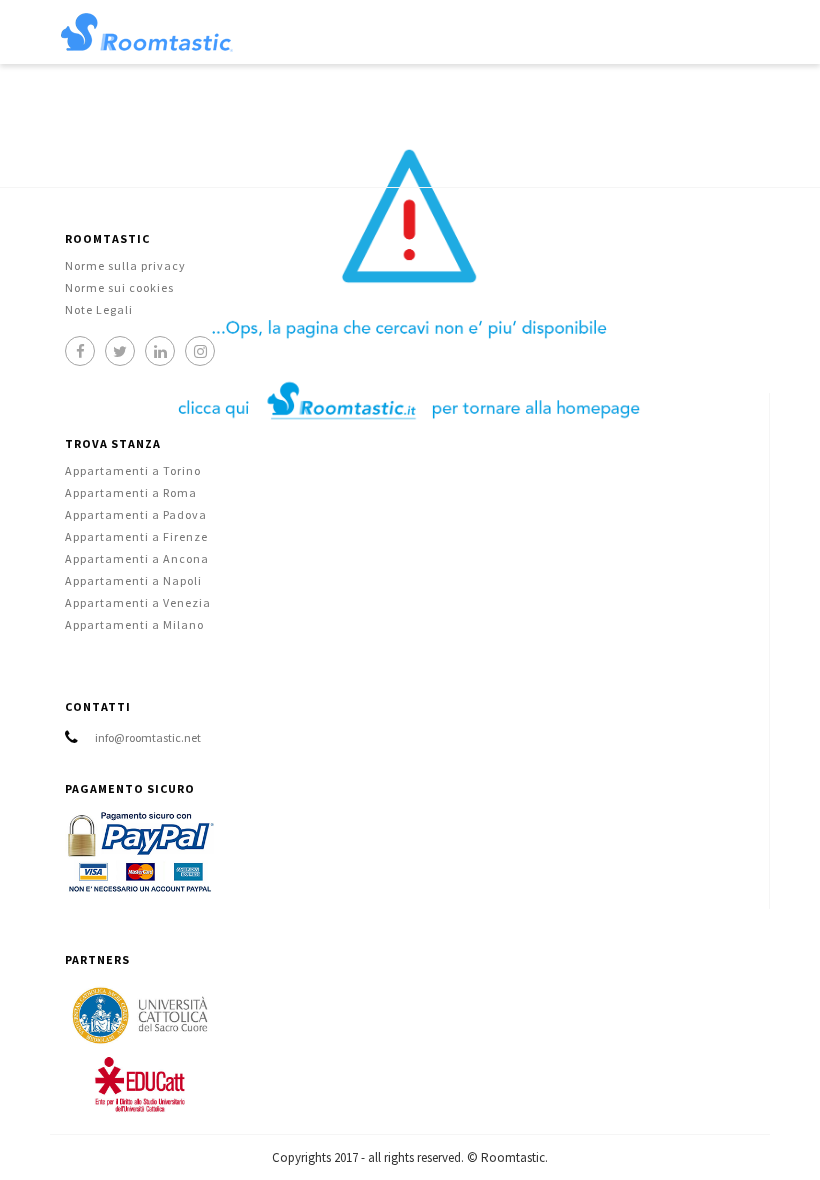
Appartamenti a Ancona (137, 558)
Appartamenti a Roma (131, 492)
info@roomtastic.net (148, 737)
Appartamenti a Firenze (136, 536)
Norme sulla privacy (125, 265)
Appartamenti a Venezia (138, 602)
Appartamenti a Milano (134, 624)
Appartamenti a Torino (133, 470)
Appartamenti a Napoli (133, 580)
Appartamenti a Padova (136, 514)
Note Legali (99, 309)
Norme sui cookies (119, 287)
